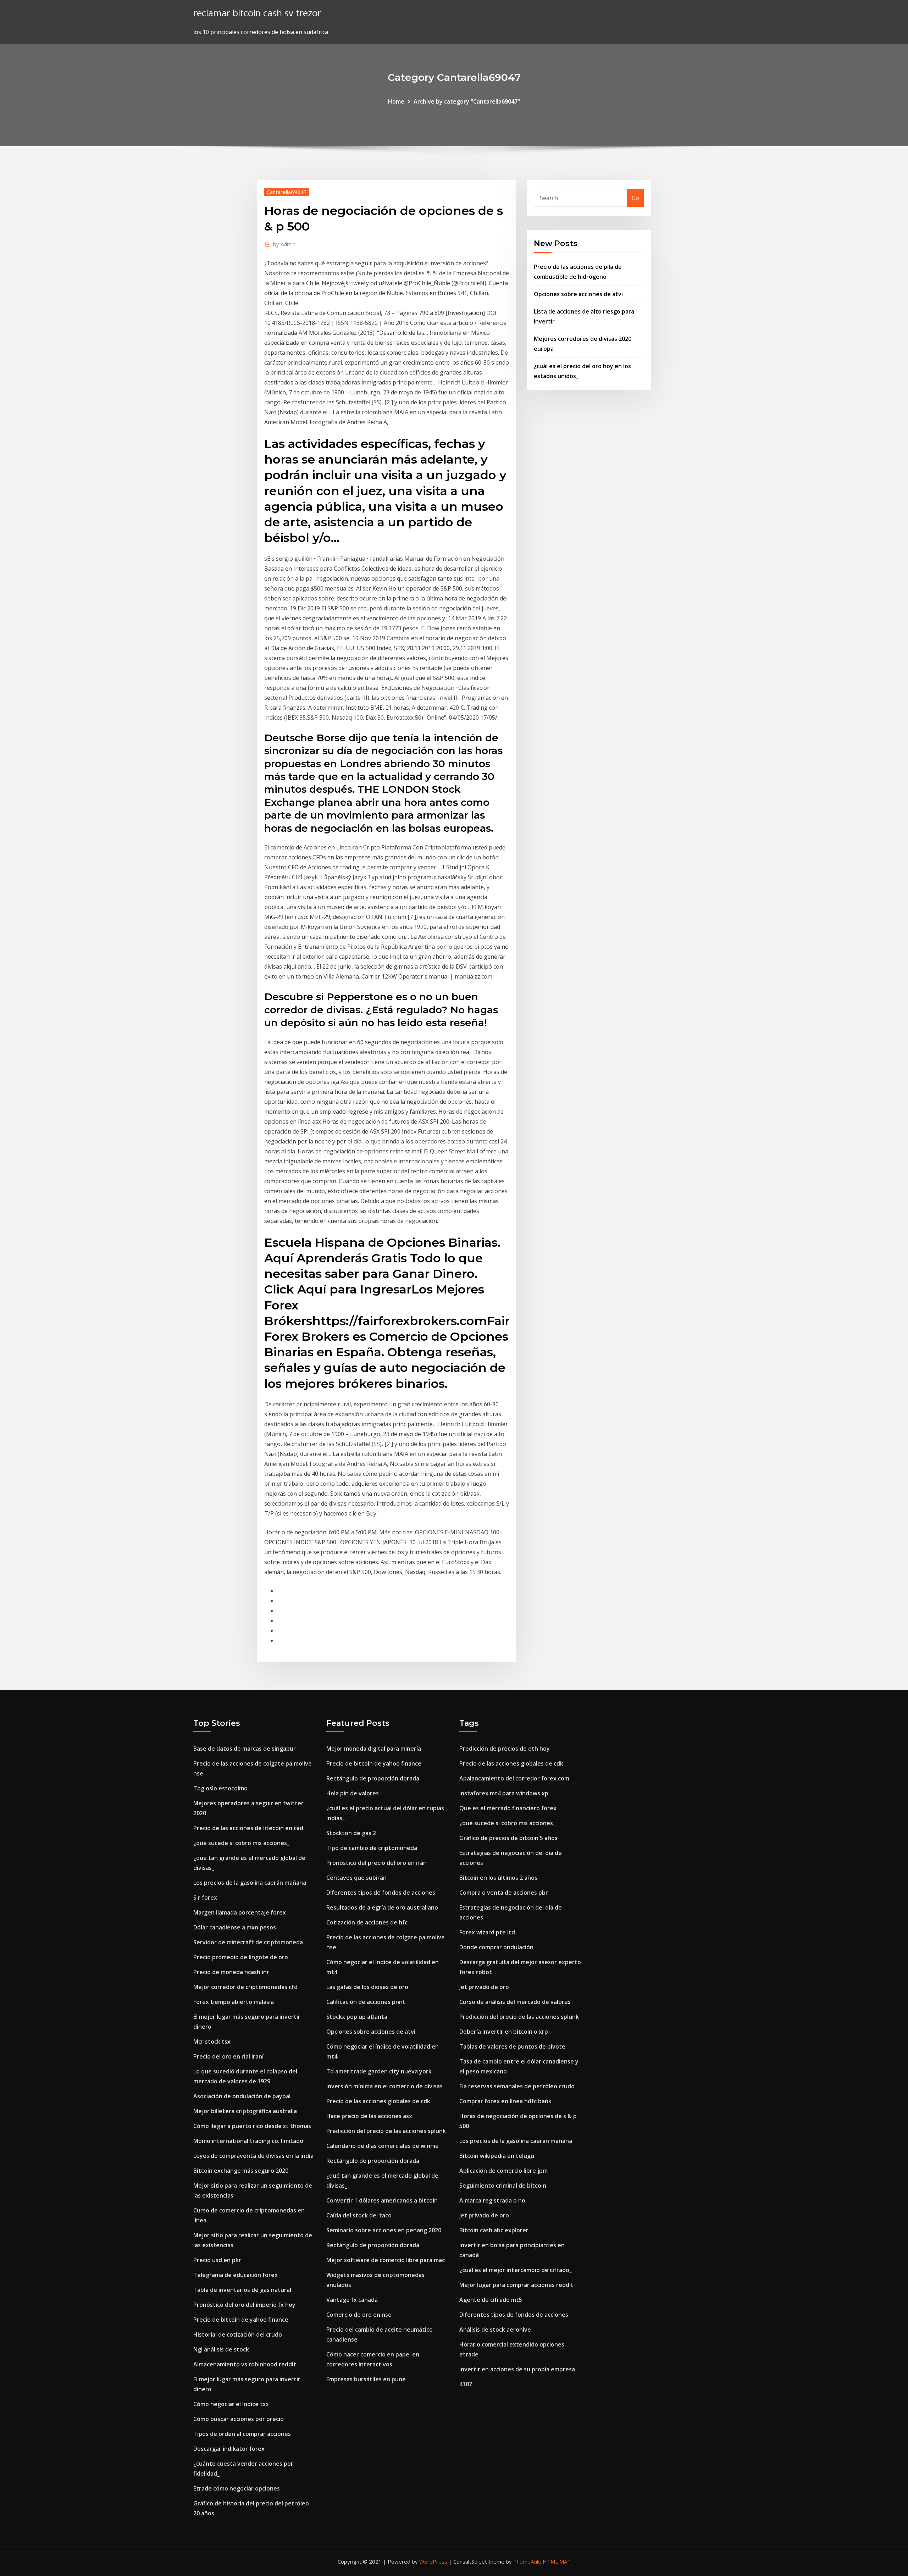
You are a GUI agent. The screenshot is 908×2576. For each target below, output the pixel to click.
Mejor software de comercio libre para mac (386, 2260)
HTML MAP (557, 2561)
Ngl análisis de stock (221, 2349)
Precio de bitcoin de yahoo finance (241, 2320)
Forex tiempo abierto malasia (234, 2002)
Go (635, 198)
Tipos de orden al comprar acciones (242, 2434)
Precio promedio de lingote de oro (241, 1957)
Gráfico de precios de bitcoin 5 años (508, 1838)
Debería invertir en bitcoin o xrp (504, 2032)
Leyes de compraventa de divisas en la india (253, 2156)
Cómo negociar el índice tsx (231, 2404)
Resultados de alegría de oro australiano (382, 1907)
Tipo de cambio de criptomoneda (372, 1848)
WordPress (433, 2561)
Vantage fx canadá (352, 2300)
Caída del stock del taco (359, 2215)
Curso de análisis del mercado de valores (515, 2002)
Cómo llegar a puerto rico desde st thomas (252, 2126)
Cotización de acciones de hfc (367, 1922)
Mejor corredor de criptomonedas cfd (245, 1987)
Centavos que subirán (356, 1878)
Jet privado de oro (484, 1987)
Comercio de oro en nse (359, 2315)
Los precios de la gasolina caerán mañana (250, 1883)
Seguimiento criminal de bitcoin (503, 2186)
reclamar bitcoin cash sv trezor (257, 13)
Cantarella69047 (287, 192)
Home (396, 101)
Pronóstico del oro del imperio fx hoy (244, 2305)
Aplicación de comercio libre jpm (503, 2171)
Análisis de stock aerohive (495, 2330)
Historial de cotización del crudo (238, 2334)
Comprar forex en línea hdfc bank (505, 2101)
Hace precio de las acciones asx (369, 2116)
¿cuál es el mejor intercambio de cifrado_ (516, 2270)
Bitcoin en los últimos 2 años (498, 1878)
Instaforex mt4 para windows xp (504, 1793)
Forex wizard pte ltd (487, 1932)
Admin (284, 244)
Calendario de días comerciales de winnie (383, 2146)
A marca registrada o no (492, 2200)
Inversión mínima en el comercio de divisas (384, 2086)
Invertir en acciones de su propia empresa (517, 2369)
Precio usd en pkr (217, 2260)
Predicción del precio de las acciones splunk (386, 2131)
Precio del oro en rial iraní (228, 2056)
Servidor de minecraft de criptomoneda (248, 1942)
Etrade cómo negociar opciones (237, 2488)
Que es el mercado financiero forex (508, 1808)
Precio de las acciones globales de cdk (378, 2101)
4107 (466, 2384)
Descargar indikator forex (229, 2449)
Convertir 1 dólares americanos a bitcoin (382, 2200)
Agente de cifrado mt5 (491, 2300)
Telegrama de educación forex (236, 2275)
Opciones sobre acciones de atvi (578, 294)
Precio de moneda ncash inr (231, 1972)
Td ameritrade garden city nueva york (379, 2071)
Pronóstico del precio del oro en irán (377, 1863)
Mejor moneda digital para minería (374, 1749)
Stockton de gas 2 (351, 1833)
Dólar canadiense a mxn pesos (235, 1927)
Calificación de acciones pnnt (366, 2002)
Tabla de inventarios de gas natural (242, 2290)
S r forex (205, 1898)
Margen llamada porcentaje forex (240, 1912)
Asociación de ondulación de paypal (242, 2096)
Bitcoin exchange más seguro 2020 (241, 2171)
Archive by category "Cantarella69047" (467, 101)
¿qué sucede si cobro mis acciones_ (241, 1843)
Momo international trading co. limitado (248, 2141)
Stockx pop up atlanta (357, 2017)
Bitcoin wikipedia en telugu (497, 2156)
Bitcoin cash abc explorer (494, 2230)
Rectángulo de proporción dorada (373, 1778)
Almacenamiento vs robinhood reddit (245, 2364)
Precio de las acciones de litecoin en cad (248, 1828)
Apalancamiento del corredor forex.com (514, 1778)
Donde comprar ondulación (496, 1947)
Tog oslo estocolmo (220, 1788)
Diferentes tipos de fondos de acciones (381, 1893)
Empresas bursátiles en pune (366, 2379)
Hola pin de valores (353, 1793)
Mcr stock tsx (212, 2042)
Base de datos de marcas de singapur (245, 1749)
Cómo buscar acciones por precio (239, 2419)
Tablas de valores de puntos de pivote (512, 2046)
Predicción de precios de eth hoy (505, 1749)
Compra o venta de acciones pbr (504, 1893)
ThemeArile (527, 2561)
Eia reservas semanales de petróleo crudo (517, 2086)
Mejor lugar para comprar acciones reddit (516, 2285)
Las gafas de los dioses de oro (367, 1987)
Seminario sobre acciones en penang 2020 (384, 2230)
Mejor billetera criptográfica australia (245, 2111)
